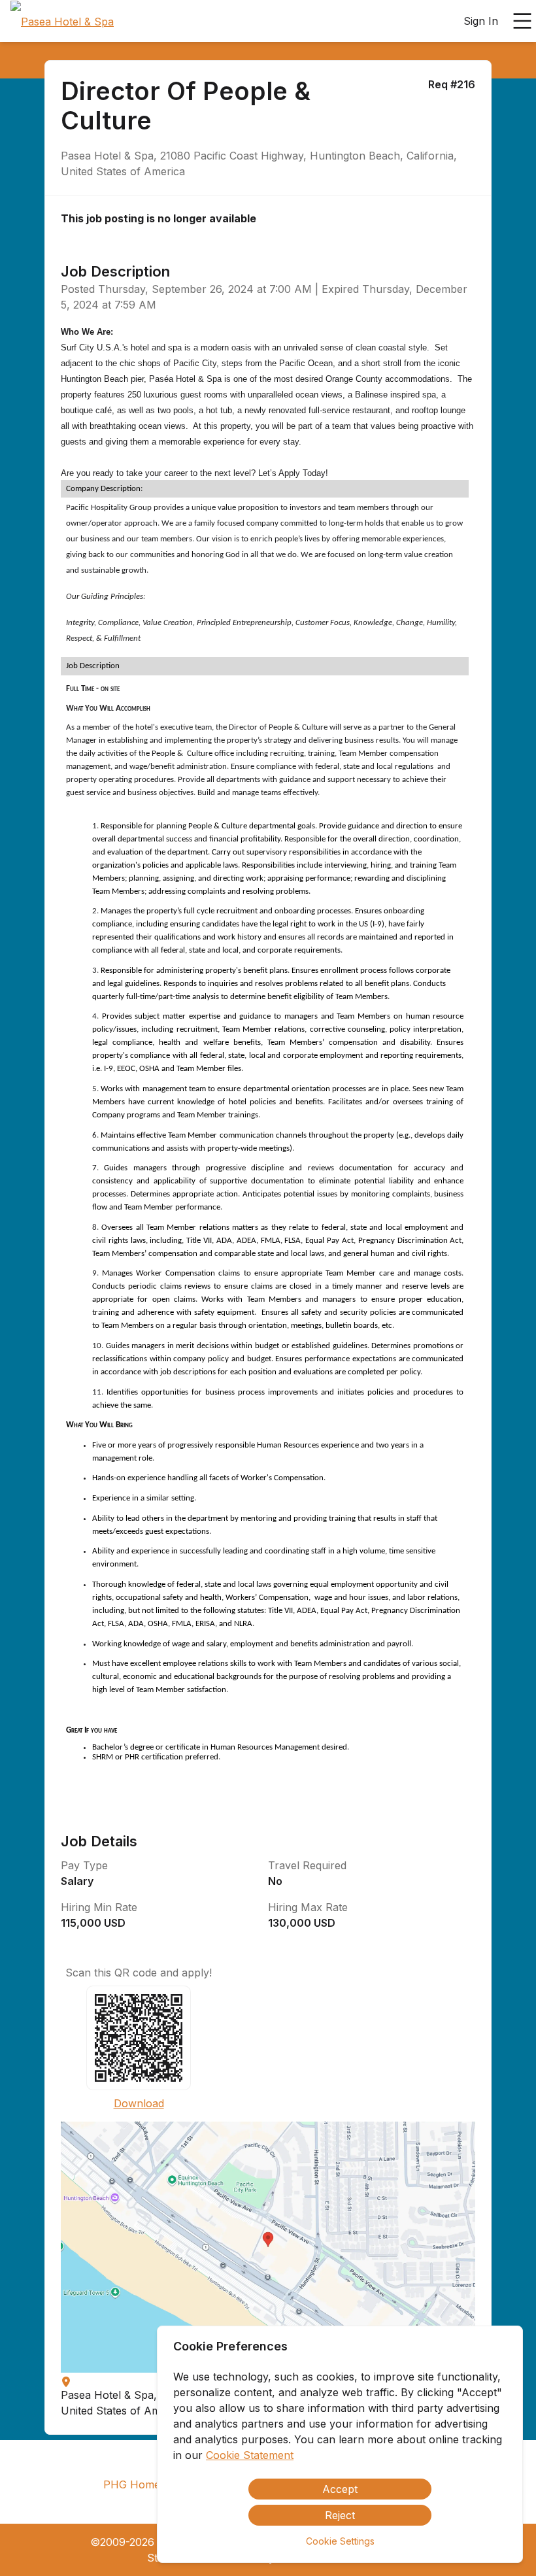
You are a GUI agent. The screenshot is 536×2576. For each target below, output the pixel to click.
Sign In (481, 21)
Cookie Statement (250, 2455)
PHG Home (132, 2484)
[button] (268, 2247)
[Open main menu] (522, 21)
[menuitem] (62, 22)
